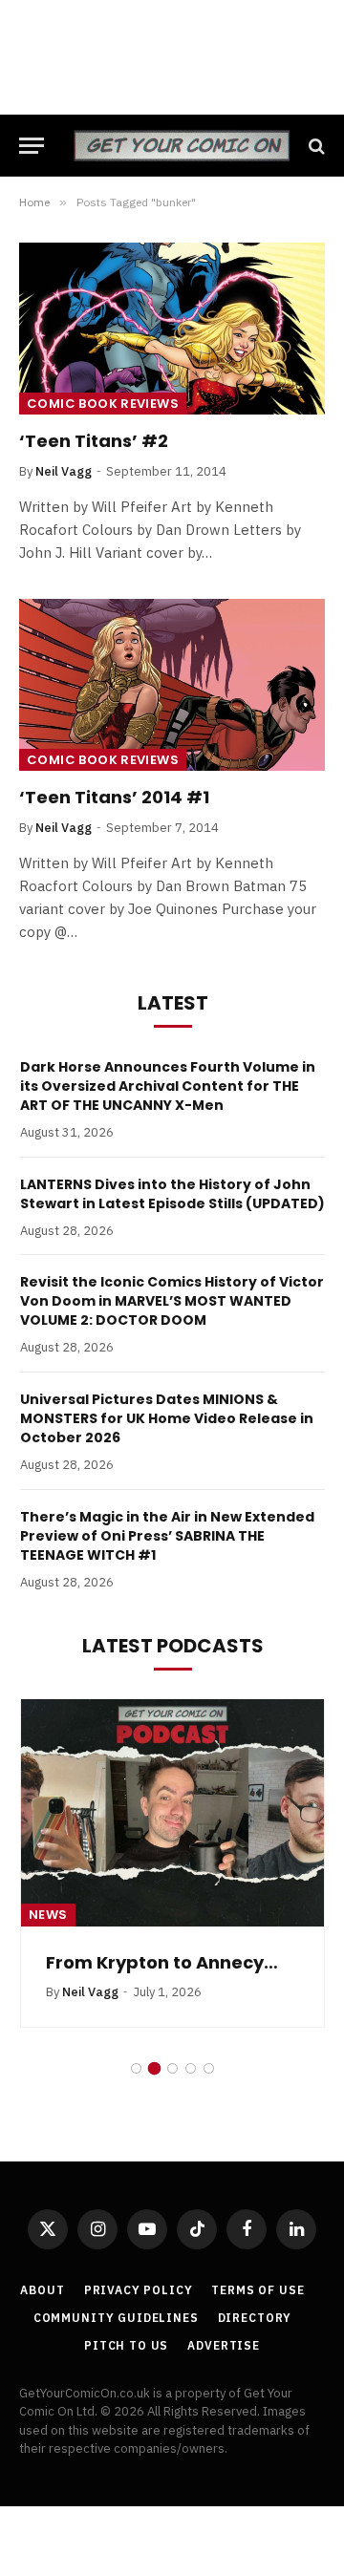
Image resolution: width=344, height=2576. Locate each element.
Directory (255, 2318)
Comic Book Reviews (103, 404)
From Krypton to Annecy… (162, 1962)
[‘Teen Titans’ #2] (172, 329)
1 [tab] (136, 2068)
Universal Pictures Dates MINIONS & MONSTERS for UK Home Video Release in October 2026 (167, 1418)
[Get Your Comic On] (182, 146)
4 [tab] (191, 2068)
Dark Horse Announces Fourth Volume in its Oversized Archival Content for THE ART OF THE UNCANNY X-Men (168, 1086)
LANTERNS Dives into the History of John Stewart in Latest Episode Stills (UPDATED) (172, 1194)
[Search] (315, 146)
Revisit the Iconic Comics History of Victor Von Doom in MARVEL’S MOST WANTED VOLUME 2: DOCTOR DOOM (172, 1301)
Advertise (224, 2345)
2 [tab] (154, 2068)
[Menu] (32, 146)
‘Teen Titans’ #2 (94, 441)
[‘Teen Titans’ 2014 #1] (172, 685)
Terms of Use (258, 2290)
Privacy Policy (139, 2290)
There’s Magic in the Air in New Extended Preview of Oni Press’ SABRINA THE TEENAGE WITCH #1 (167, 1536)
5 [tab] (209, 2068)
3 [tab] (172, 2068)
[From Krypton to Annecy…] (172, 1813)
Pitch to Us (126, 2345)
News (48, 1915)
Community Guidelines (116, 2318)
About (42, 2290)
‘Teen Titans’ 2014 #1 (114, 797)
